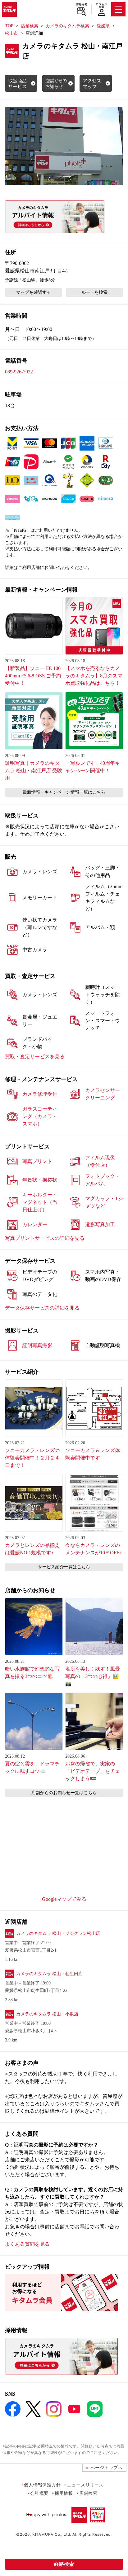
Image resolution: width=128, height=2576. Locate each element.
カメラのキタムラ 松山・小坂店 (47, 2014)
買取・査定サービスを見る (35, 1057)
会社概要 (39, 2493)
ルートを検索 (94, 292)
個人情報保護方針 (42, 2485)
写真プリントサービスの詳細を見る (45, 1238)
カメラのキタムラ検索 (67, 26)
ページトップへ (107, 2467)
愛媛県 (103, 26)
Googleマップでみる (64, 1899)
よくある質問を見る (27, 2244)
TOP (9, 26)
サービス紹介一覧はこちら (64, 1567)
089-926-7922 (19, 372)
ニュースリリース (85, 2485)
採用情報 (64, 2493)
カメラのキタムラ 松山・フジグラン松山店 (58, 1933)
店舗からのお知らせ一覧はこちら (64, 1793)
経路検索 (64, 2564)
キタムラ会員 (101, 5)
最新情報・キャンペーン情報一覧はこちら (64, 792)
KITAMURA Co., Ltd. (52, 2534)
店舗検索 (82, 5)
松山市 (11, 33)
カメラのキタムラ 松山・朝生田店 (49, 1974)
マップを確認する (34, 292)
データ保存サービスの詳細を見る (42, 1308)
